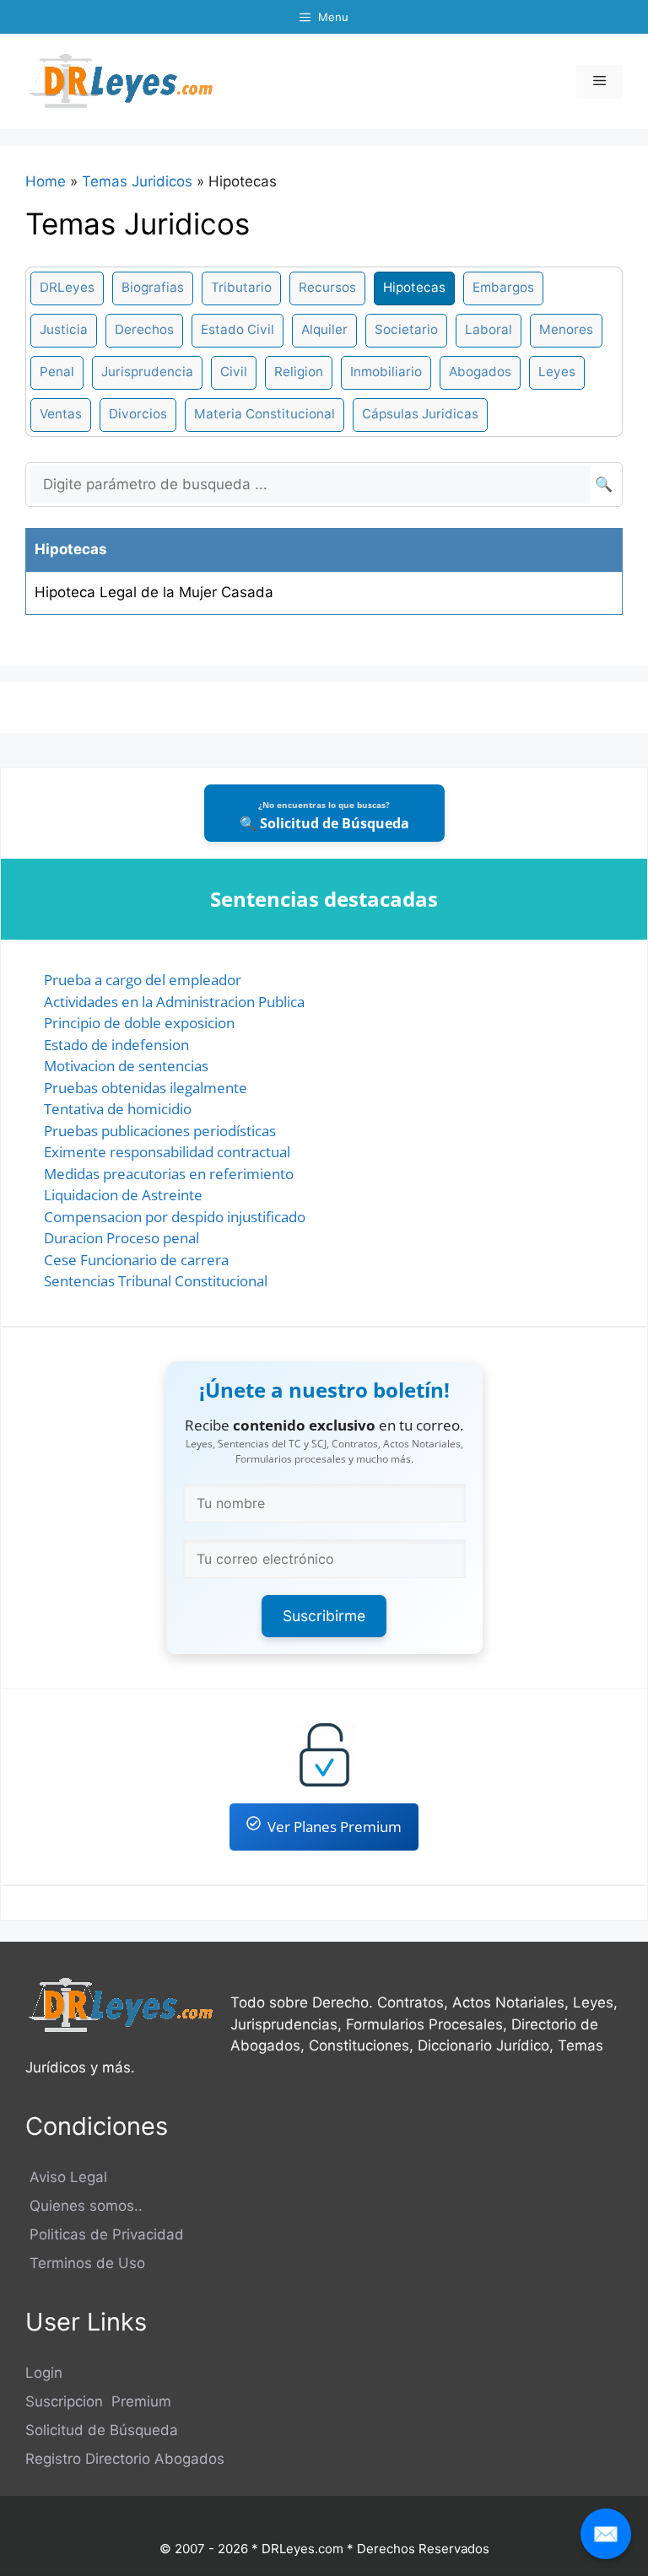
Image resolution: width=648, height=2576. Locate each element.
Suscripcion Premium (98, 2401)
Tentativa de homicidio (118, 1109)
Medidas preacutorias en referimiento (169, 1174)
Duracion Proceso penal (121, 1238)
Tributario (241, 287)
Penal (57, 372)
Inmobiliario (386, 372)
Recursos (327, 287)
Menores (566, 329)
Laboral (489, 329)
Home (46, 181)
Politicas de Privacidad (105, 2234)
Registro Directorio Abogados (125, 2459)
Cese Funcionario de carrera (136, 1260)
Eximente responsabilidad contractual (167, 1152)
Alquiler (324, 329)
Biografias (153, 287)
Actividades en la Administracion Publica (174, 1002)
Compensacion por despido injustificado (175, 1217)
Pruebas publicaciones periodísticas (160, 1131)
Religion (299, 372)
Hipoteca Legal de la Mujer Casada (154, 592)
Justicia (64, 329)
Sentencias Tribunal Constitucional (156, 1281)
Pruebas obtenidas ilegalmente (146, 1088)
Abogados (480, 372)
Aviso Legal (66, 2177)
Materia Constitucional (265, 414)
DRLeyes (67, 287)
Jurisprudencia (147, 372)
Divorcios (138, 414)
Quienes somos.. (84, 2206)
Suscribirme (324, 1616)
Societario (406, 329)
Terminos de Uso (85, 2263)
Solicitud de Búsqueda (102, 2430)
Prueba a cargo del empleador (143, 980)
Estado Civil (238, 329)
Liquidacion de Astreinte (123, 1195)
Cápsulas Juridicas (420, 414)
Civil (234, 372)
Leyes (557, 372)
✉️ (606, 2533)
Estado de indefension (116, 1045)
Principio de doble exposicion (139, 1023)
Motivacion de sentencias (126, 1066)
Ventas (61, 414)
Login (44, 2373)
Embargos (503, 287)
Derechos (144, 329)
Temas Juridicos (137, 181)
